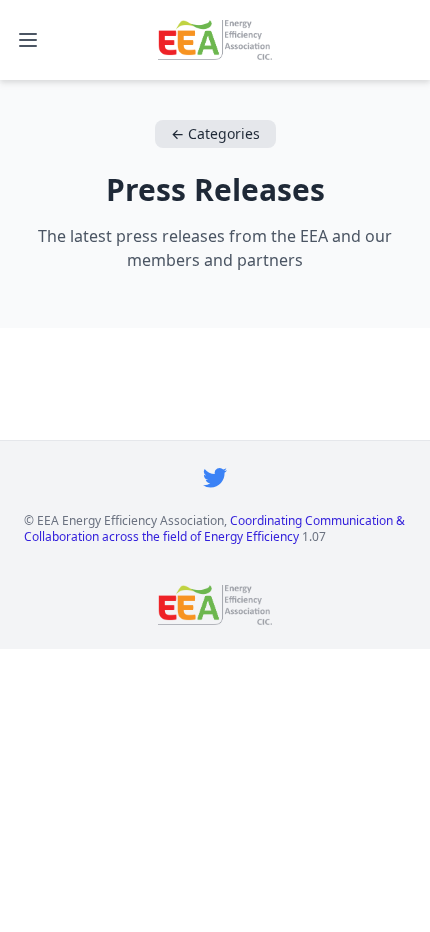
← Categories (215, 133)
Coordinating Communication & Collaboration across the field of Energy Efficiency (214, 528)
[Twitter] (215, 477)
